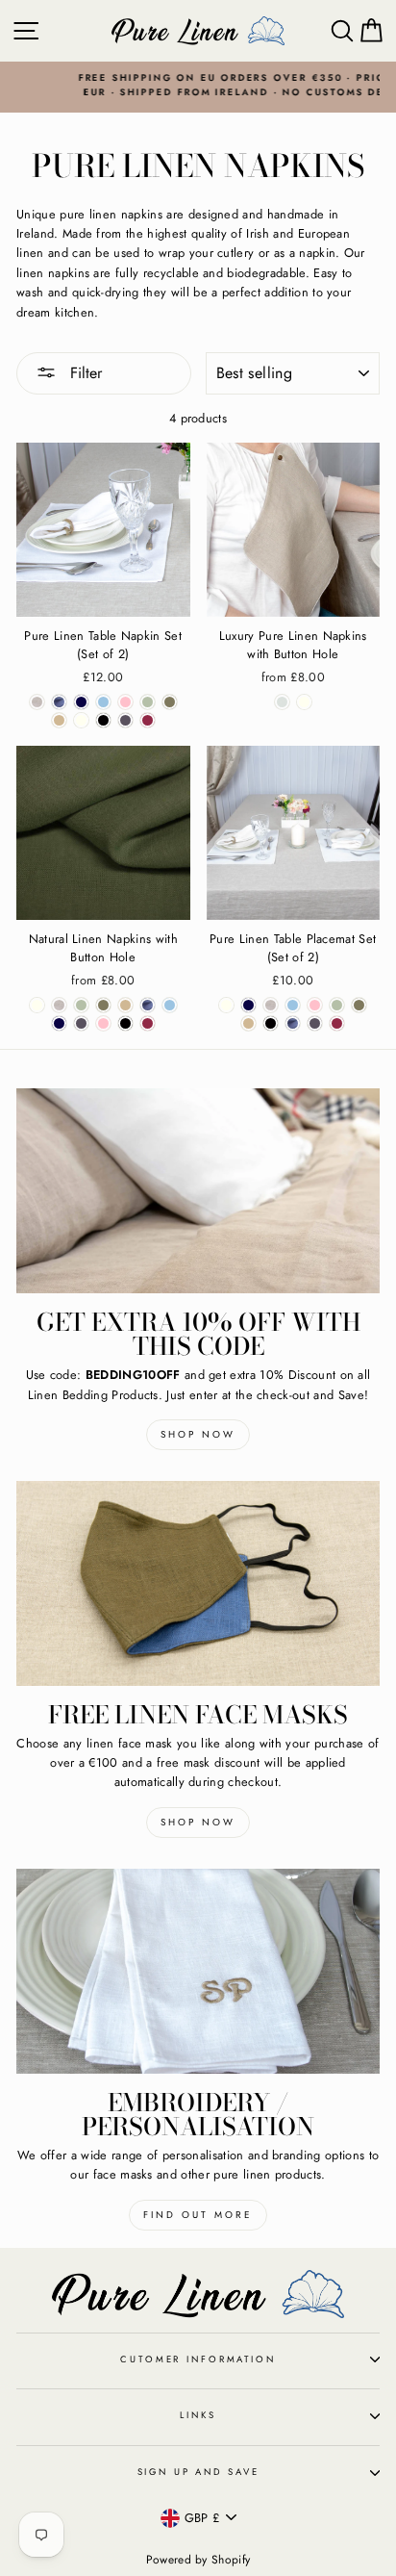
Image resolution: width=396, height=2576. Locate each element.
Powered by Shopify (198, 2560)
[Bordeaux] (148, 720)
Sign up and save (198, 2472)
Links (198, 2415)
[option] (198, 86)
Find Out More (198, 2215)
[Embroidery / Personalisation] (198, 1971)
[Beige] (59, 720)
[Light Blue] (103, 702)
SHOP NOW (198, 1822)
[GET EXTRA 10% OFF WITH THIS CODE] (198, 1191)
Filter (84, 373)
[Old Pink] (125, 702)
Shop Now (198, 1434)
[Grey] (125, 720)
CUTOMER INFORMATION (198, 2359)
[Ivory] (304, 702)
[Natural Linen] (282, 702)
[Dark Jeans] (59, 702)
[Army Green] (170, 702)
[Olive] (148, 702)
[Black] (103, 720)
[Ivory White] (81, 720)
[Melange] (37, 702)
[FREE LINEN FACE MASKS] (198, 1583)
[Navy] (81, 702)
